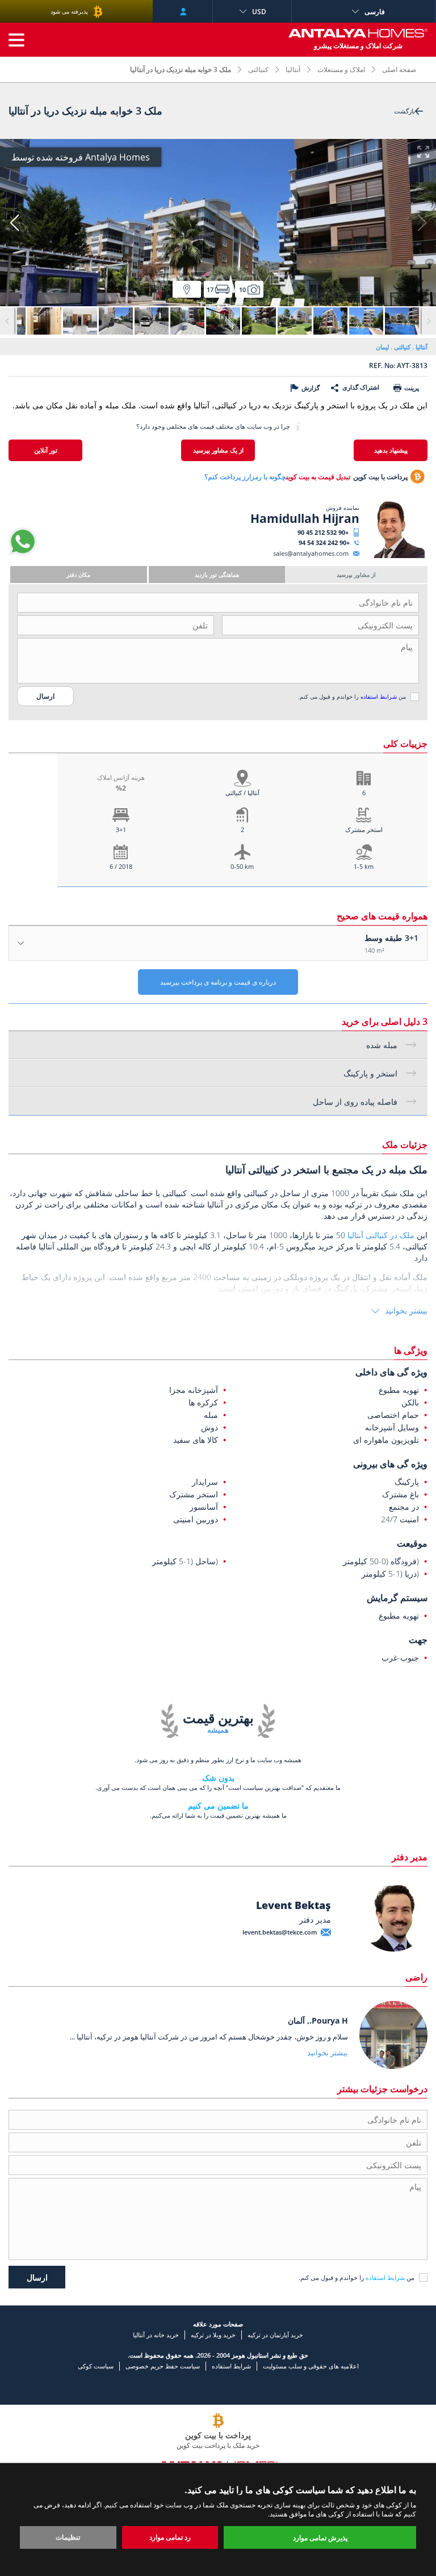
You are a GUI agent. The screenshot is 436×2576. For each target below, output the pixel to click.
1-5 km (364, 866)
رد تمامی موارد (170, 2537)
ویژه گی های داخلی (391, 1372)
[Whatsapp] (23, 553)
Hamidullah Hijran (305, 518)
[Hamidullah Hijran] (392, 556)
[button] (14, 223)
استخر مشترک (364, 829)
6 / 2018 (121, 866)
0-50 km (242, 866)
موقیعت (412, 1543)
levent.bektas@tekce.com (280, 1932)
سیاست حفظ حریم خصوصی (163, 2366)
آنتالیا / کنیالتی (242, 793)
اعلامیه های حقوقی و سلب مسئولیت (311, 2366)
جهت (418, 1640)
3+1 (121, 829)
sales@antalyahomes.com (311, 553)
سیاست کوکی (96, 2366)
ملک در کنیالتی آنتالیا (381, 1235)
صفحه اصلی (399, 69)
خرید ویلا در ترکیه (213, 2335)
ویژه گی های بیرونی (390, 1464)
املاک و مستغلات (341, 69)
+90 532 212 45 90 (323, 532)
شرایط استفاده (379, 696)
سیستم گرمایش (397, 1598)
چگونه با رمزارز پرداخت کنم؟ (245, 477)
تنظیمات (68, 2537)
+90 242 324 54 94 (324, 542)
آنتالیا (293, 69)
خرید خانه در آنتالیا (156, 2335)
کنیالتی (258, 69)
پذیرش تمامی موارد (320, 2538)
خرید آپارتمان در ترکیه (275, 2335)
